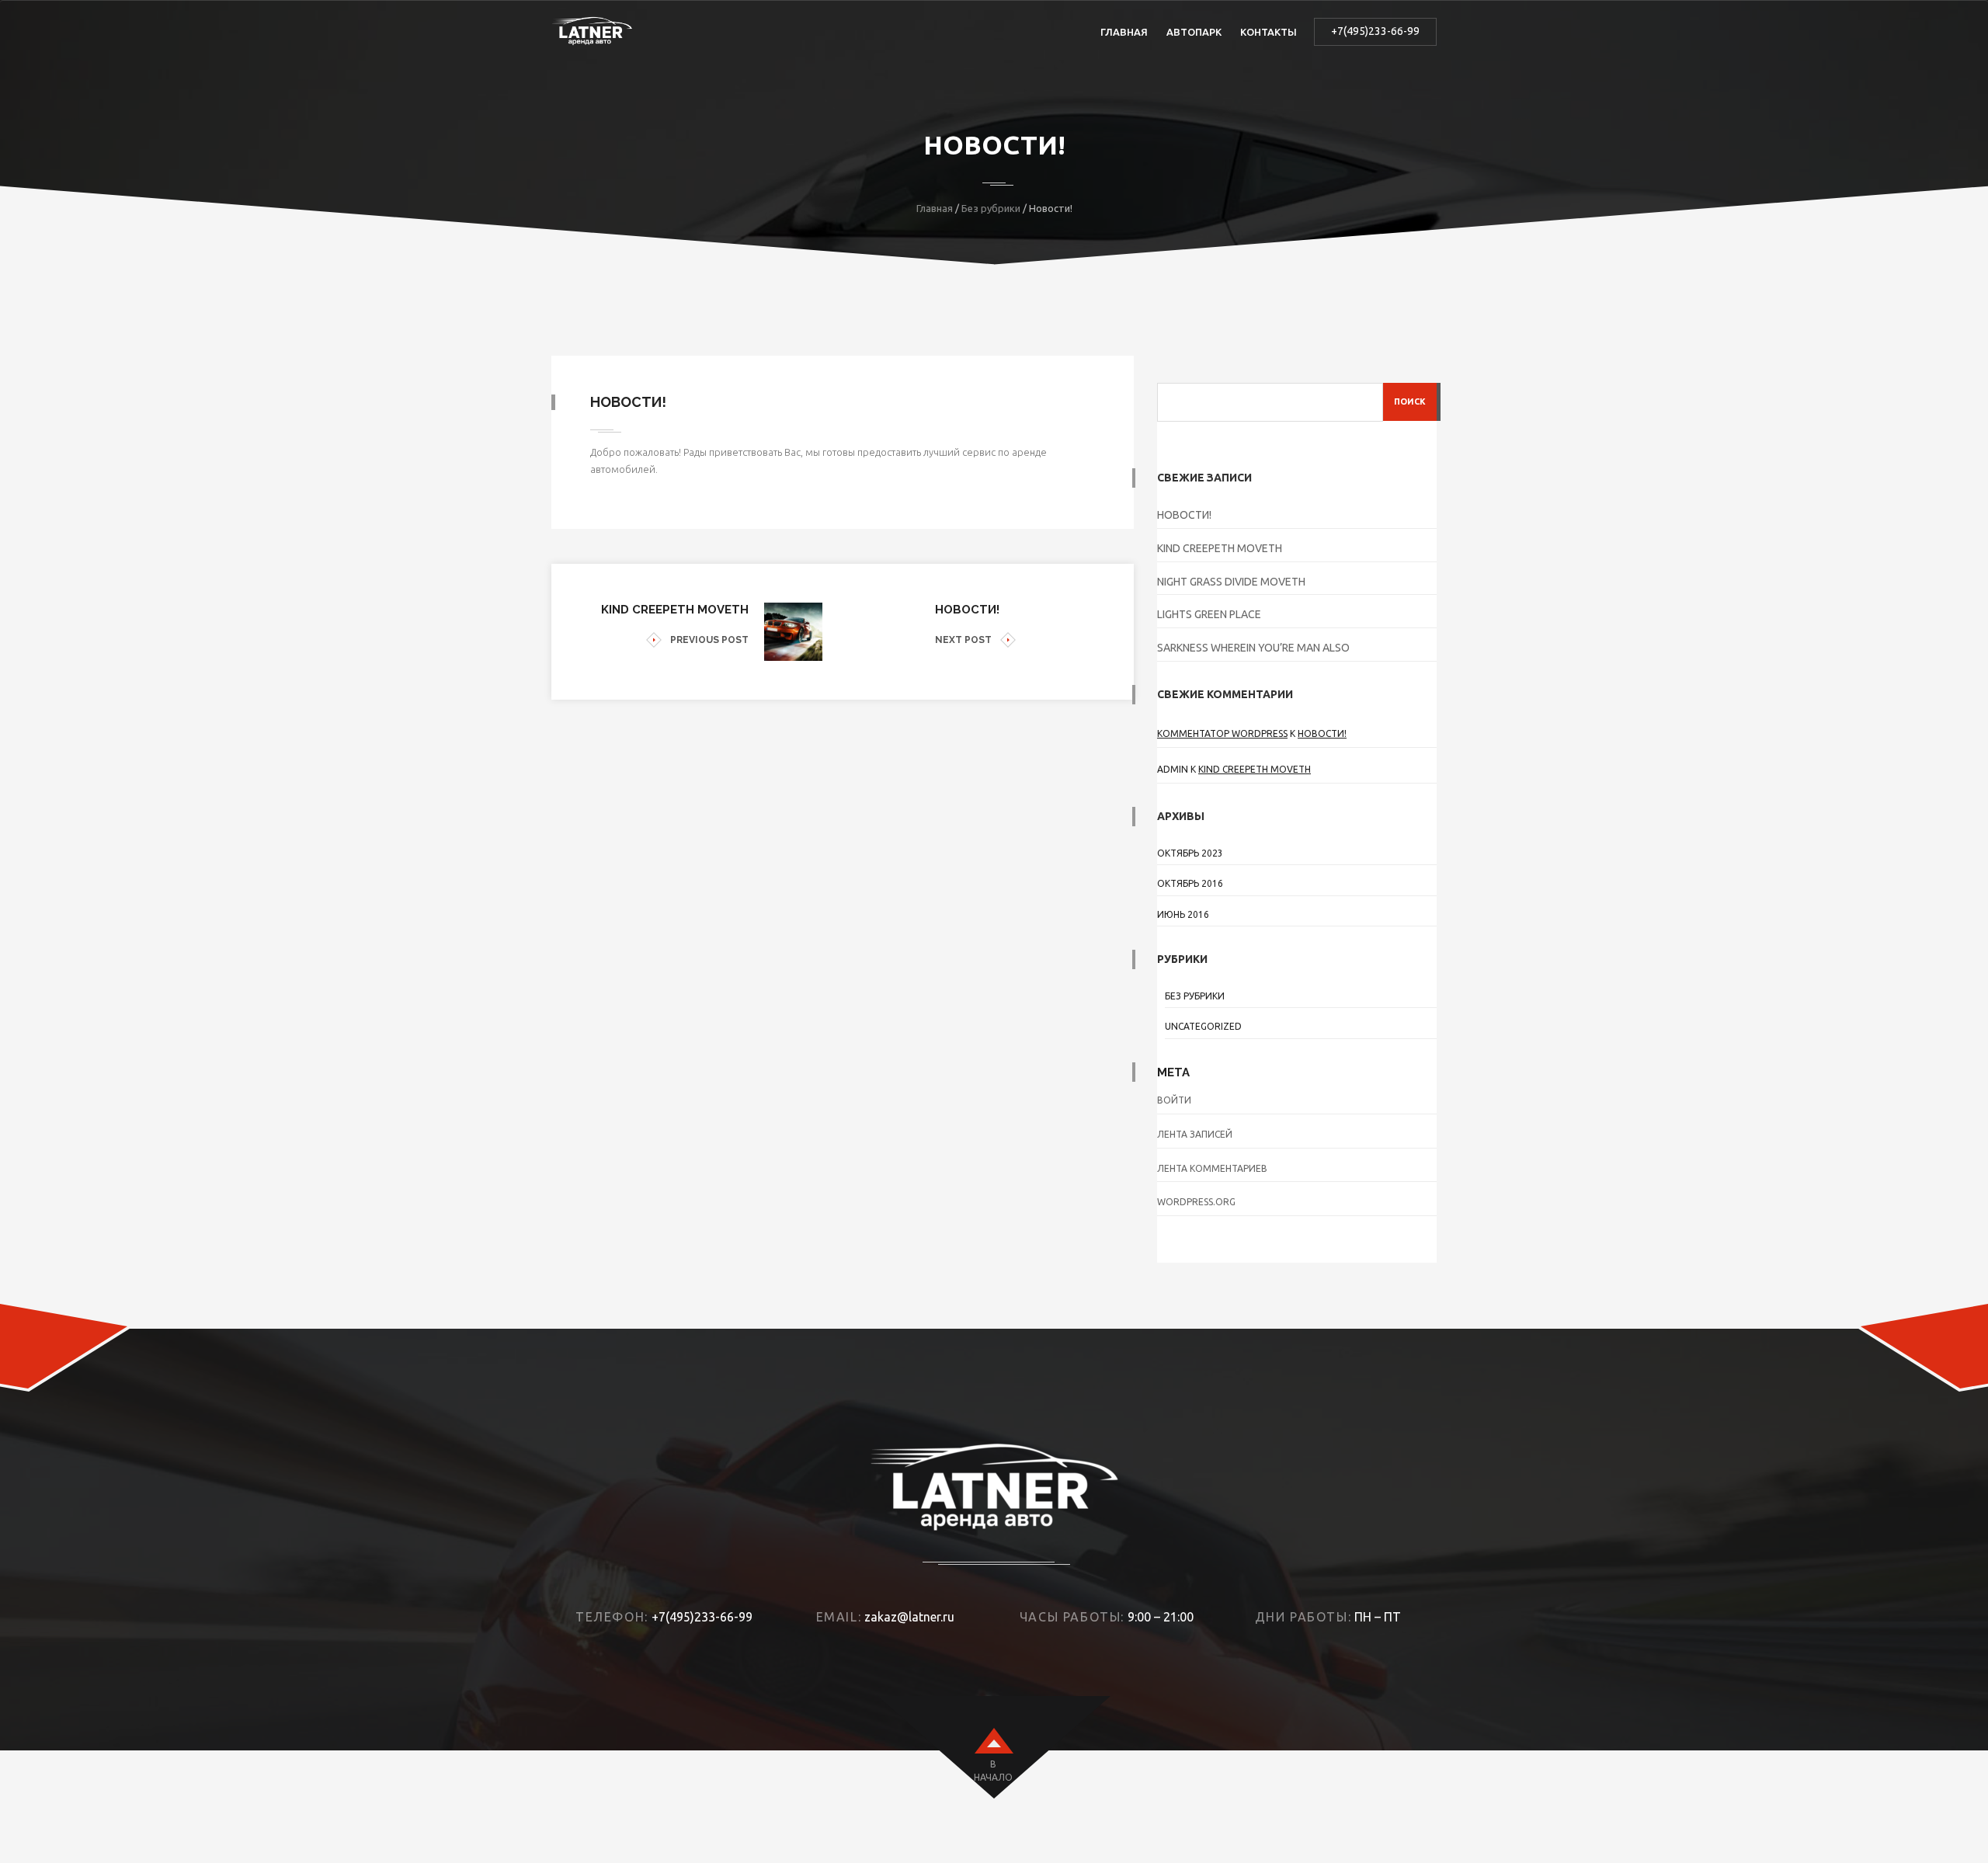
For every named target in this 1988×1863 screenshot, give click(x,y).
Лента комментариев (1212, 1168)
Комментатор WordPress (1222, 733)
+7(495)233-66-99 (1375, 31)
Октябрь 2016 (1190, 883)
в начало (993, 1771)
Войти (1174, 1100)
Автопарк (1194, 32)
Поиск (1410, 401)
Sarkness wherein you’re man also (1253, 648)
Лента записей (1195, 1134)
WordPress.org (1196, 1202)
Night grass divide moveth (1231, 582)
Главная (1124, 32)
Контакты (1269, 32)
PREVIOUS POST (709, 640)
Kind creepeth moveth (1220, 548)
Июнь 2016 (1183, 914)
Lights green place (1209, 614)
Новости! (1184, 515)
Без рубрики (991, 208)
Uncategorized (1203, 1026)
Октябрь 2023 (1190, 853)
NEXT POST (963, 640)
